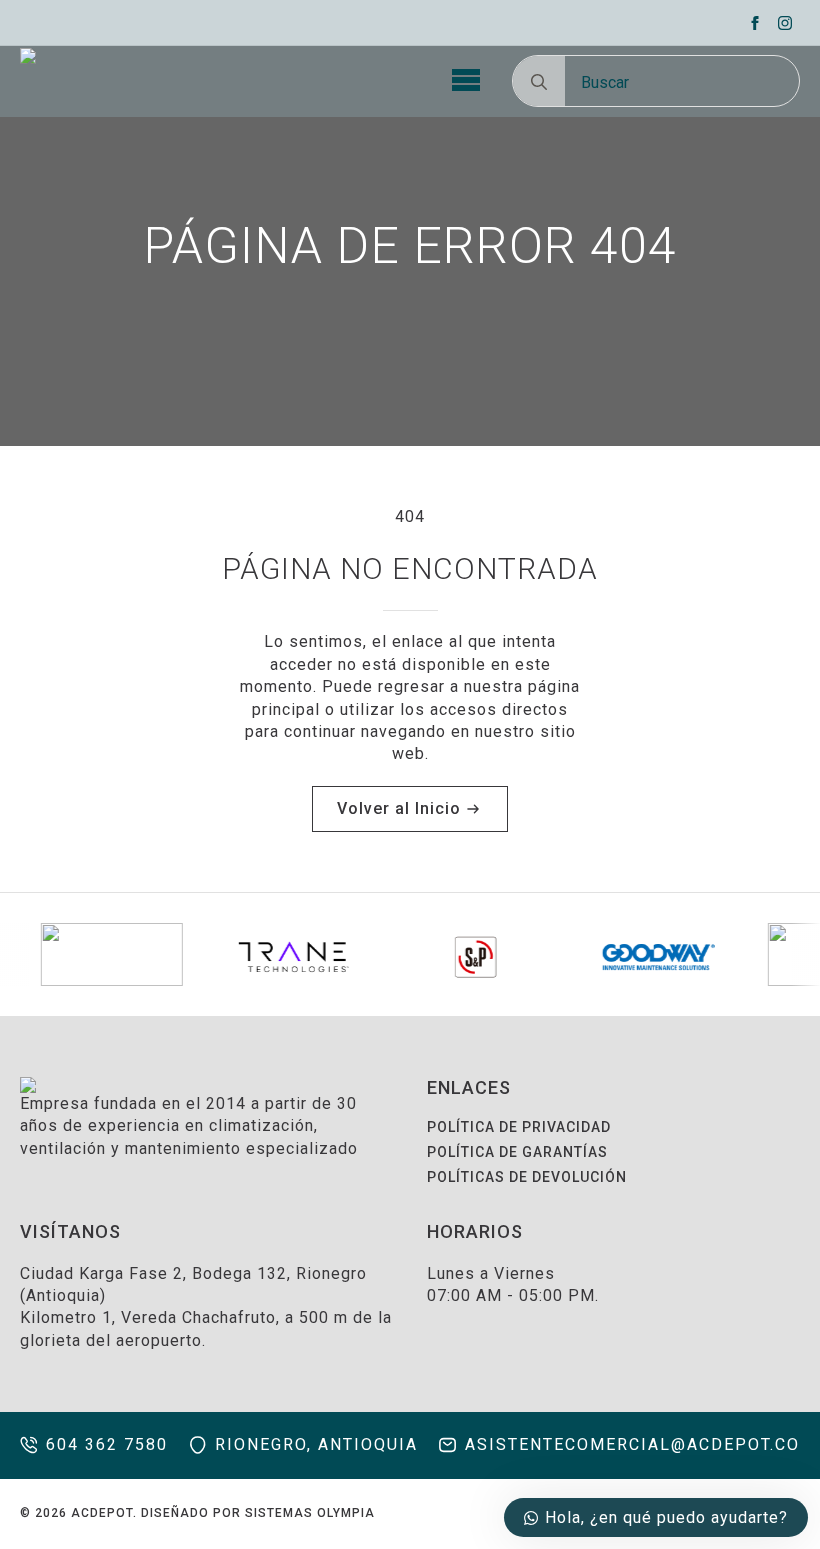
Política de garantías (517, 1152)
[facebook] (755, 23)
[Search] (539, 82)
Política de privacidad (519, 1127)
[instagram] (785, 23)
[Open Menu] (466, 81)
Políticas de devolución (527, 1177)
